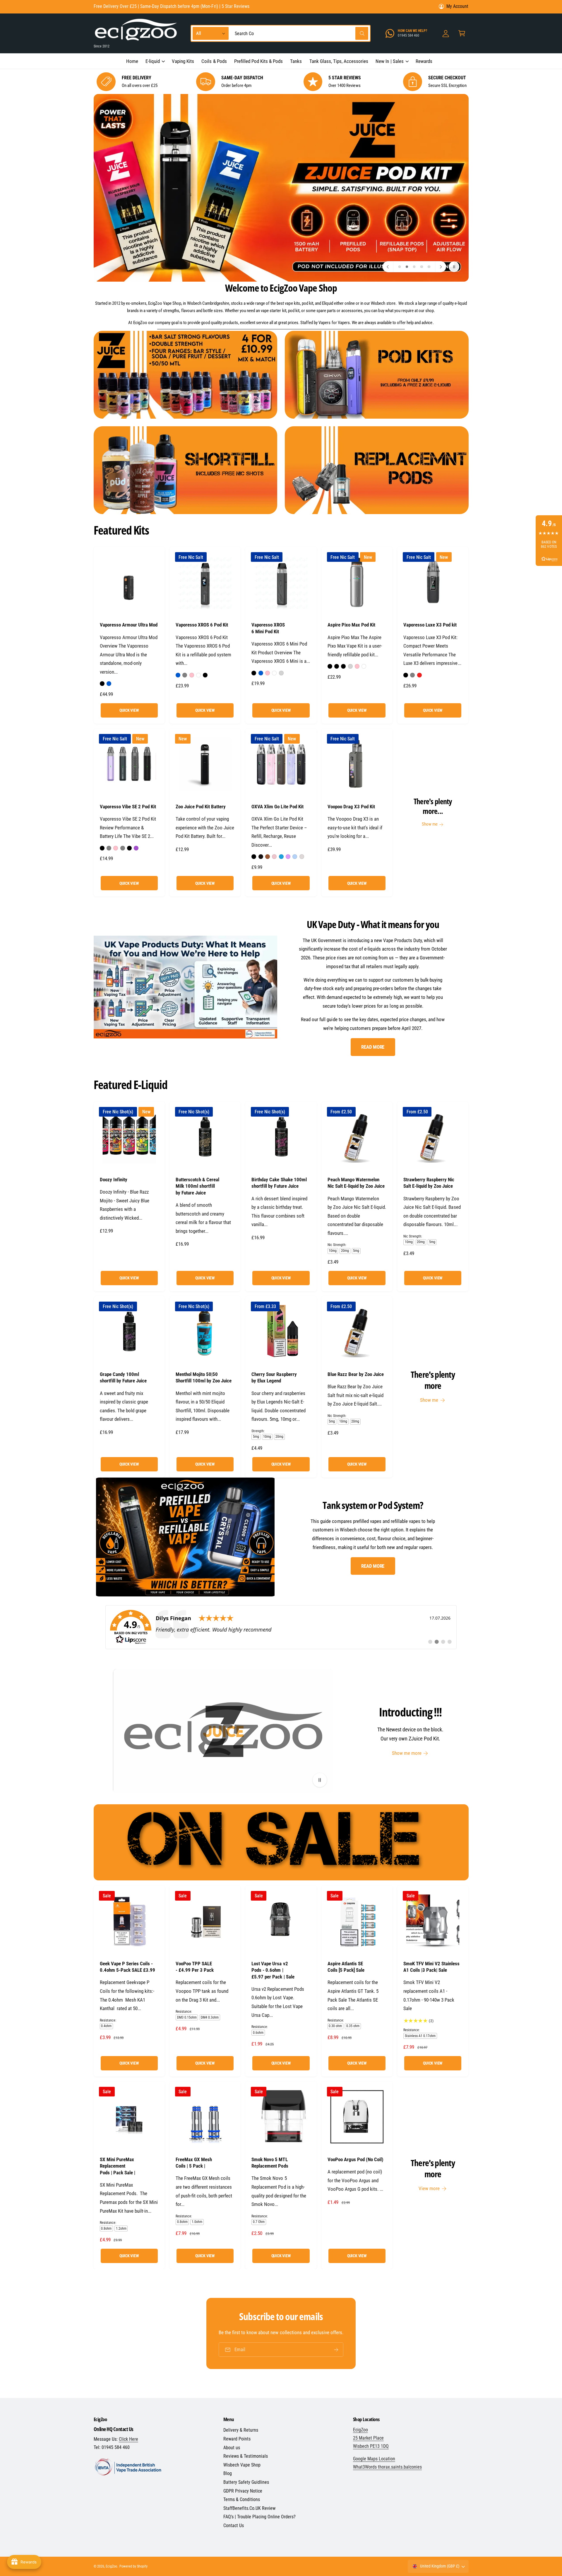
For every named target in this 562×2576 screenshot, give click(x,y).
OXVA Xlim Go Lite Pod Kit (277, 807)
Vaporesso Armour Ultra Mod (129, 625)
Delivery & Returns (241, 2430)
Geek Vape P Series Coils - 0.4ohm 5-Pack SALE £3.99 (127, 1967)
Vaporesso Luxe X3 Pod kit (430, 625)
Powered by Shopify (133, 2566)
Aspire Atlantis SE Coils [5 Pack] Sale (346, 1967)
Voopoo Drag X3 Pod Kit (351, 807)
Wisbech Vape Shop (242, 2465)
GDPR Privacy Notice (243, 2491)
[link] (281, 1627)
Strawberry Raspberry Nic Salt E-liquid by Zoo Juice (429, 1183)
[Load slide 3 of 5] (414, 267)
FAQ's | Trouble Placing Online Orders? (260, 2517)
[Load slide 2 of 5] (407, 267)
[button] (155, 61)
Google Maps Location (374, 2459)
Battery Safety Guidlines (246, 2482)
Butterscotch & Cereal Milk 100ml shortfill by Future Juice (197, 1186)
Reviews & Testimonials (246, 2456)
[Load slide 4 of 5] (422, 267)
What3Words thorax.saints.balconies (388, 2467)
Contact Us (234, 2525)
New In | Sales (389, 61)
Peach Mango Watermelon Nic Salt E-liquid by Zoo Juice (356, 1183)
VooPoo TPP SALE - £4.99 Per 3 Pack (195, 1967)
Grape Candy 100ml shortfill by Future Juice (123, 1377)
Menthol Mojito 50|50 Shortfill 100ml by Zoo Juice (204, 1377)
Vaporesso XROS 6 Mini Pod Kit (268, 628)
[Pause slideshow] (454, 267)
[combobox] (300, 34)
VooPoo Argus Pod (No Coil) (355, 2159)
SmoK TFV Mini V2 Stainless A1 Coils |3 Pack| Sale (431, 1967)
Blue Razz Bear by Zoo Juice (356, 1374)
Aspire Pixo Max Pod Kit (351, 625)
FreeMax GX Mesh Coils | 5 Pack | (194, 2163)
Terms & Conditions (242, 2499)
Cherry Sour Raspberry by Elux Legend (274, 1377)
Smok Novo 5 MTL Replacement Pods (270, 2163)
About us (232, 2448)
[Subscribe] (336, 2350)
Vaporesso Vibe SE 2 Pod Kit (128, 807)
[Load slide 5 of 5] (429, 267)
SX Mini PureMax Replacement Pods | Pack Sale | (118, 2166)
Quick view (129, 710)
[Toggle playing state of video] (319, 1780)
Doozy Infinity (114, 1180)
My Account (457, 6)
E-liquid (153, 61)
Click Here (128, 2439)
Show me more (407, 1753)
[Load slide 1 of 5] (399, 267)
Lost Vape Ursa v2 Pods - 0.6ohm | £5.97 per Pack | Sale (273, 1970)
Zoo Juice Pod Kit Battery (201, 807)
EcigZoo (111, 2566)
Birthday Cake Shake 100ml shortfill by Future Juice (279, 1183)
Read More (373, 1047)
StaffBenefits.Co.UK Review (249, 2508)
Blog (228, 2473)
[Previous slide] (388, 267)
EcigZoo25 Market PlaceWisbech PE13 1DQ (371, 2438)
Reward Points (237, 2439)
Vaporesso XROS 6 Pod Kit (202, 625)
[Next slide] (441, 267)
